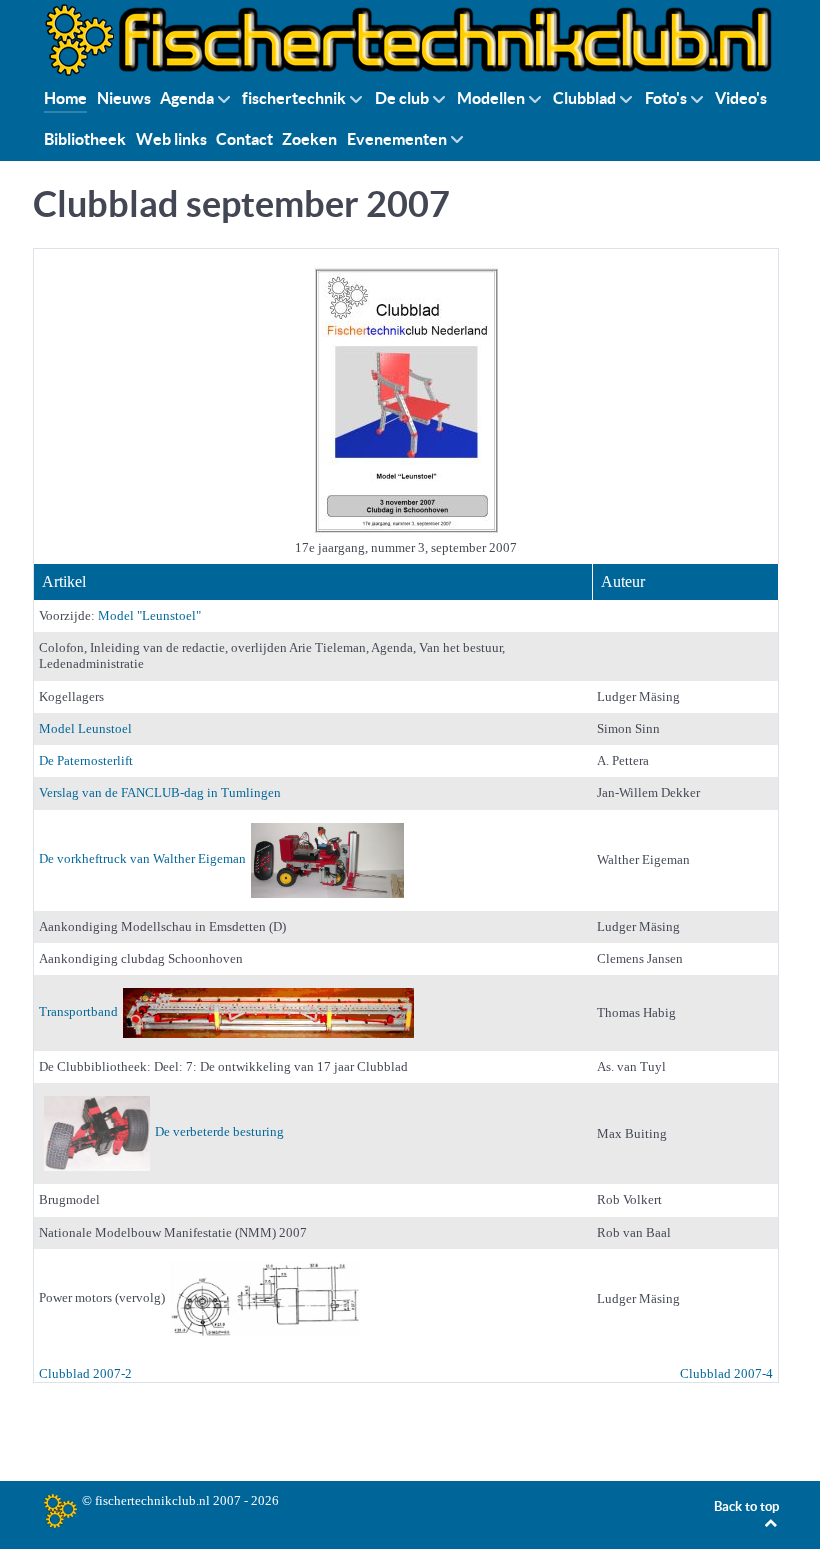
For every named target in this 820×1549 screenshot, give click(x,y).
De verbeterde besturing (219, 1132)
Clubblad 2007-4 (726, 1373)
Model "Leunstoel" (149, 615)
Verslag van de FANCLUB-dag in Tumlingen (160, 792)
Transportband (78, 1011)
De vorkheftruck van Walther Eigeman (142, 858)
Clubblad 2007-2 (85, 1373)
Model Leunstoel (85, 728)
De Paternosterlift (86, 760)
